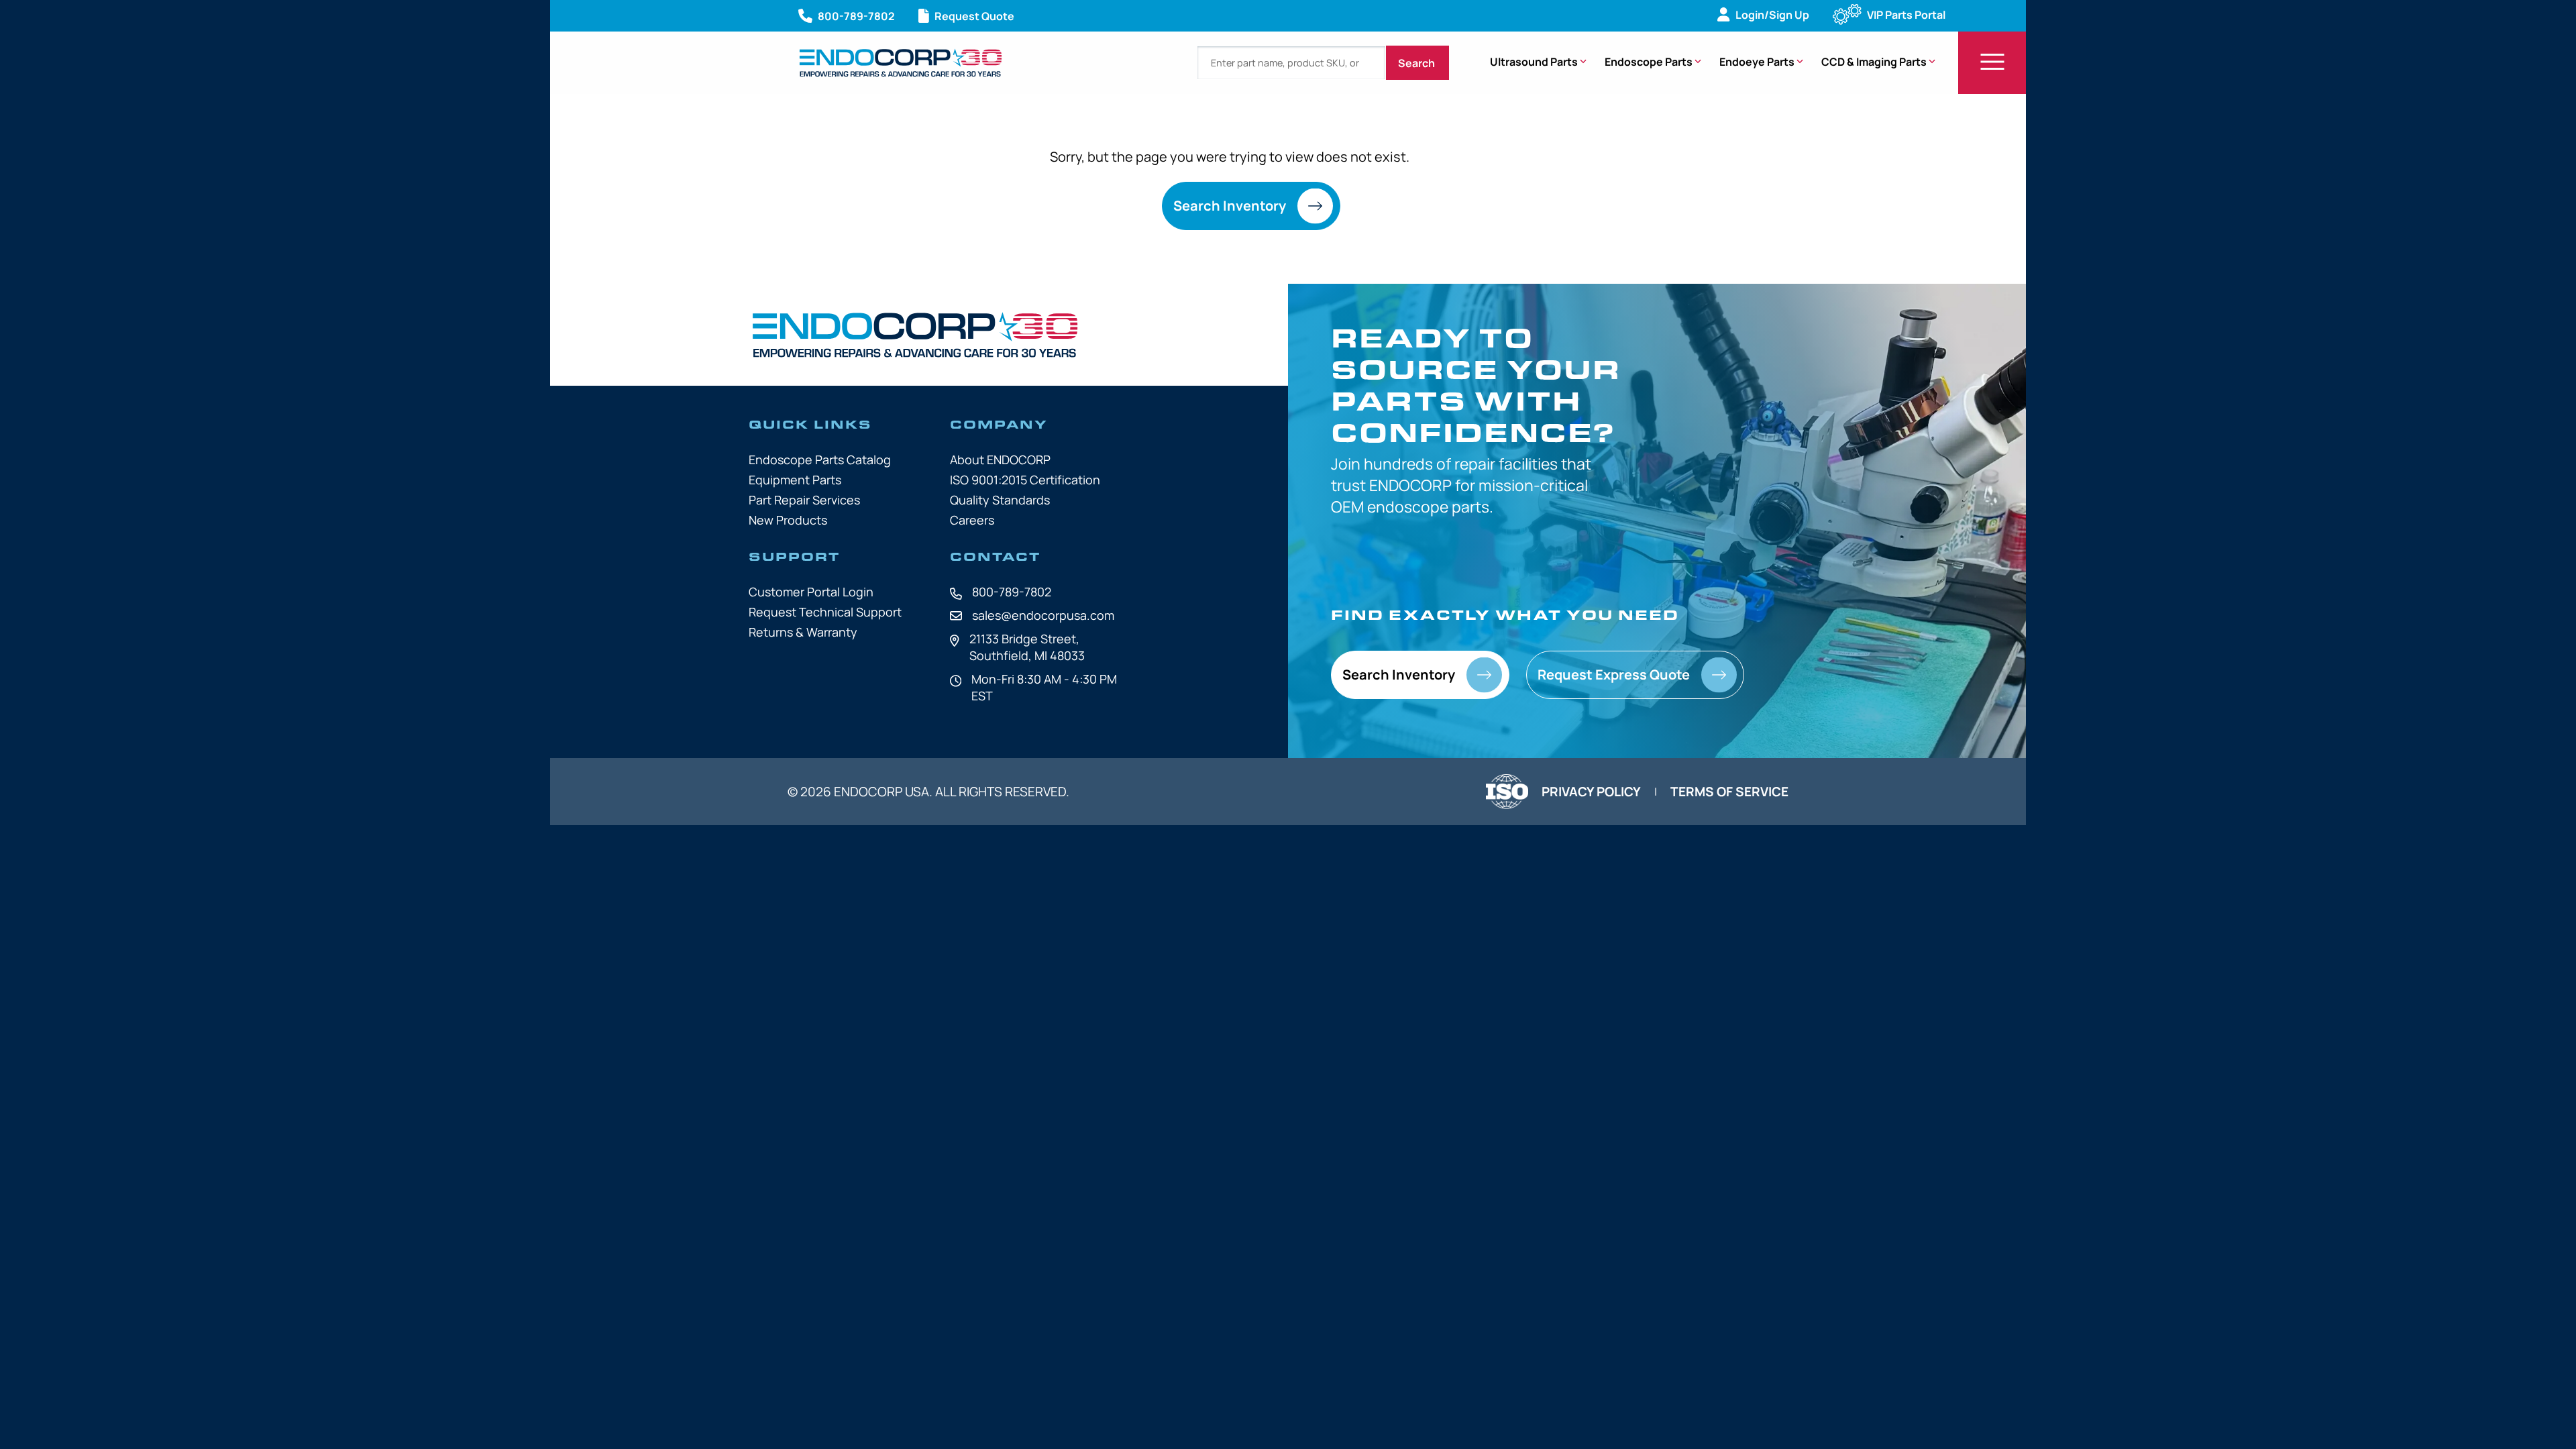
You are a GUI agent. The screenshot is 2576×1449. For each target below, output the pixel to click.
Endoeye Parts (1757, 62)
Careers (972, 520)
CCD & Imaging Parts (1874, 62)
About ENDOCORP (1000, 460)
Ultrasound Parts (1534, 62)
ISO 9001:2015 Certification (1025, 480)
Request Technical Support (825, 612)
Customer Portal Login (811, 592)
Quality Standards (1000, 500)
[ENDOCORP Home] (901, 63)
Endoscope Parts (1649, 62)
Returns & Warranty (803, 632)
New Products (788, 520)
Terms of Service (1729, 792)
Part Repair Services (804, 500)
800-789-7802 (1012, 592)
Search (1417, 63)
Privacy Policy (1591, 792)
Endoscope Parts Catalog (820, 460)
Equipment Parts (795, 480)
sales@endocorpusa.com (1043, 615)
